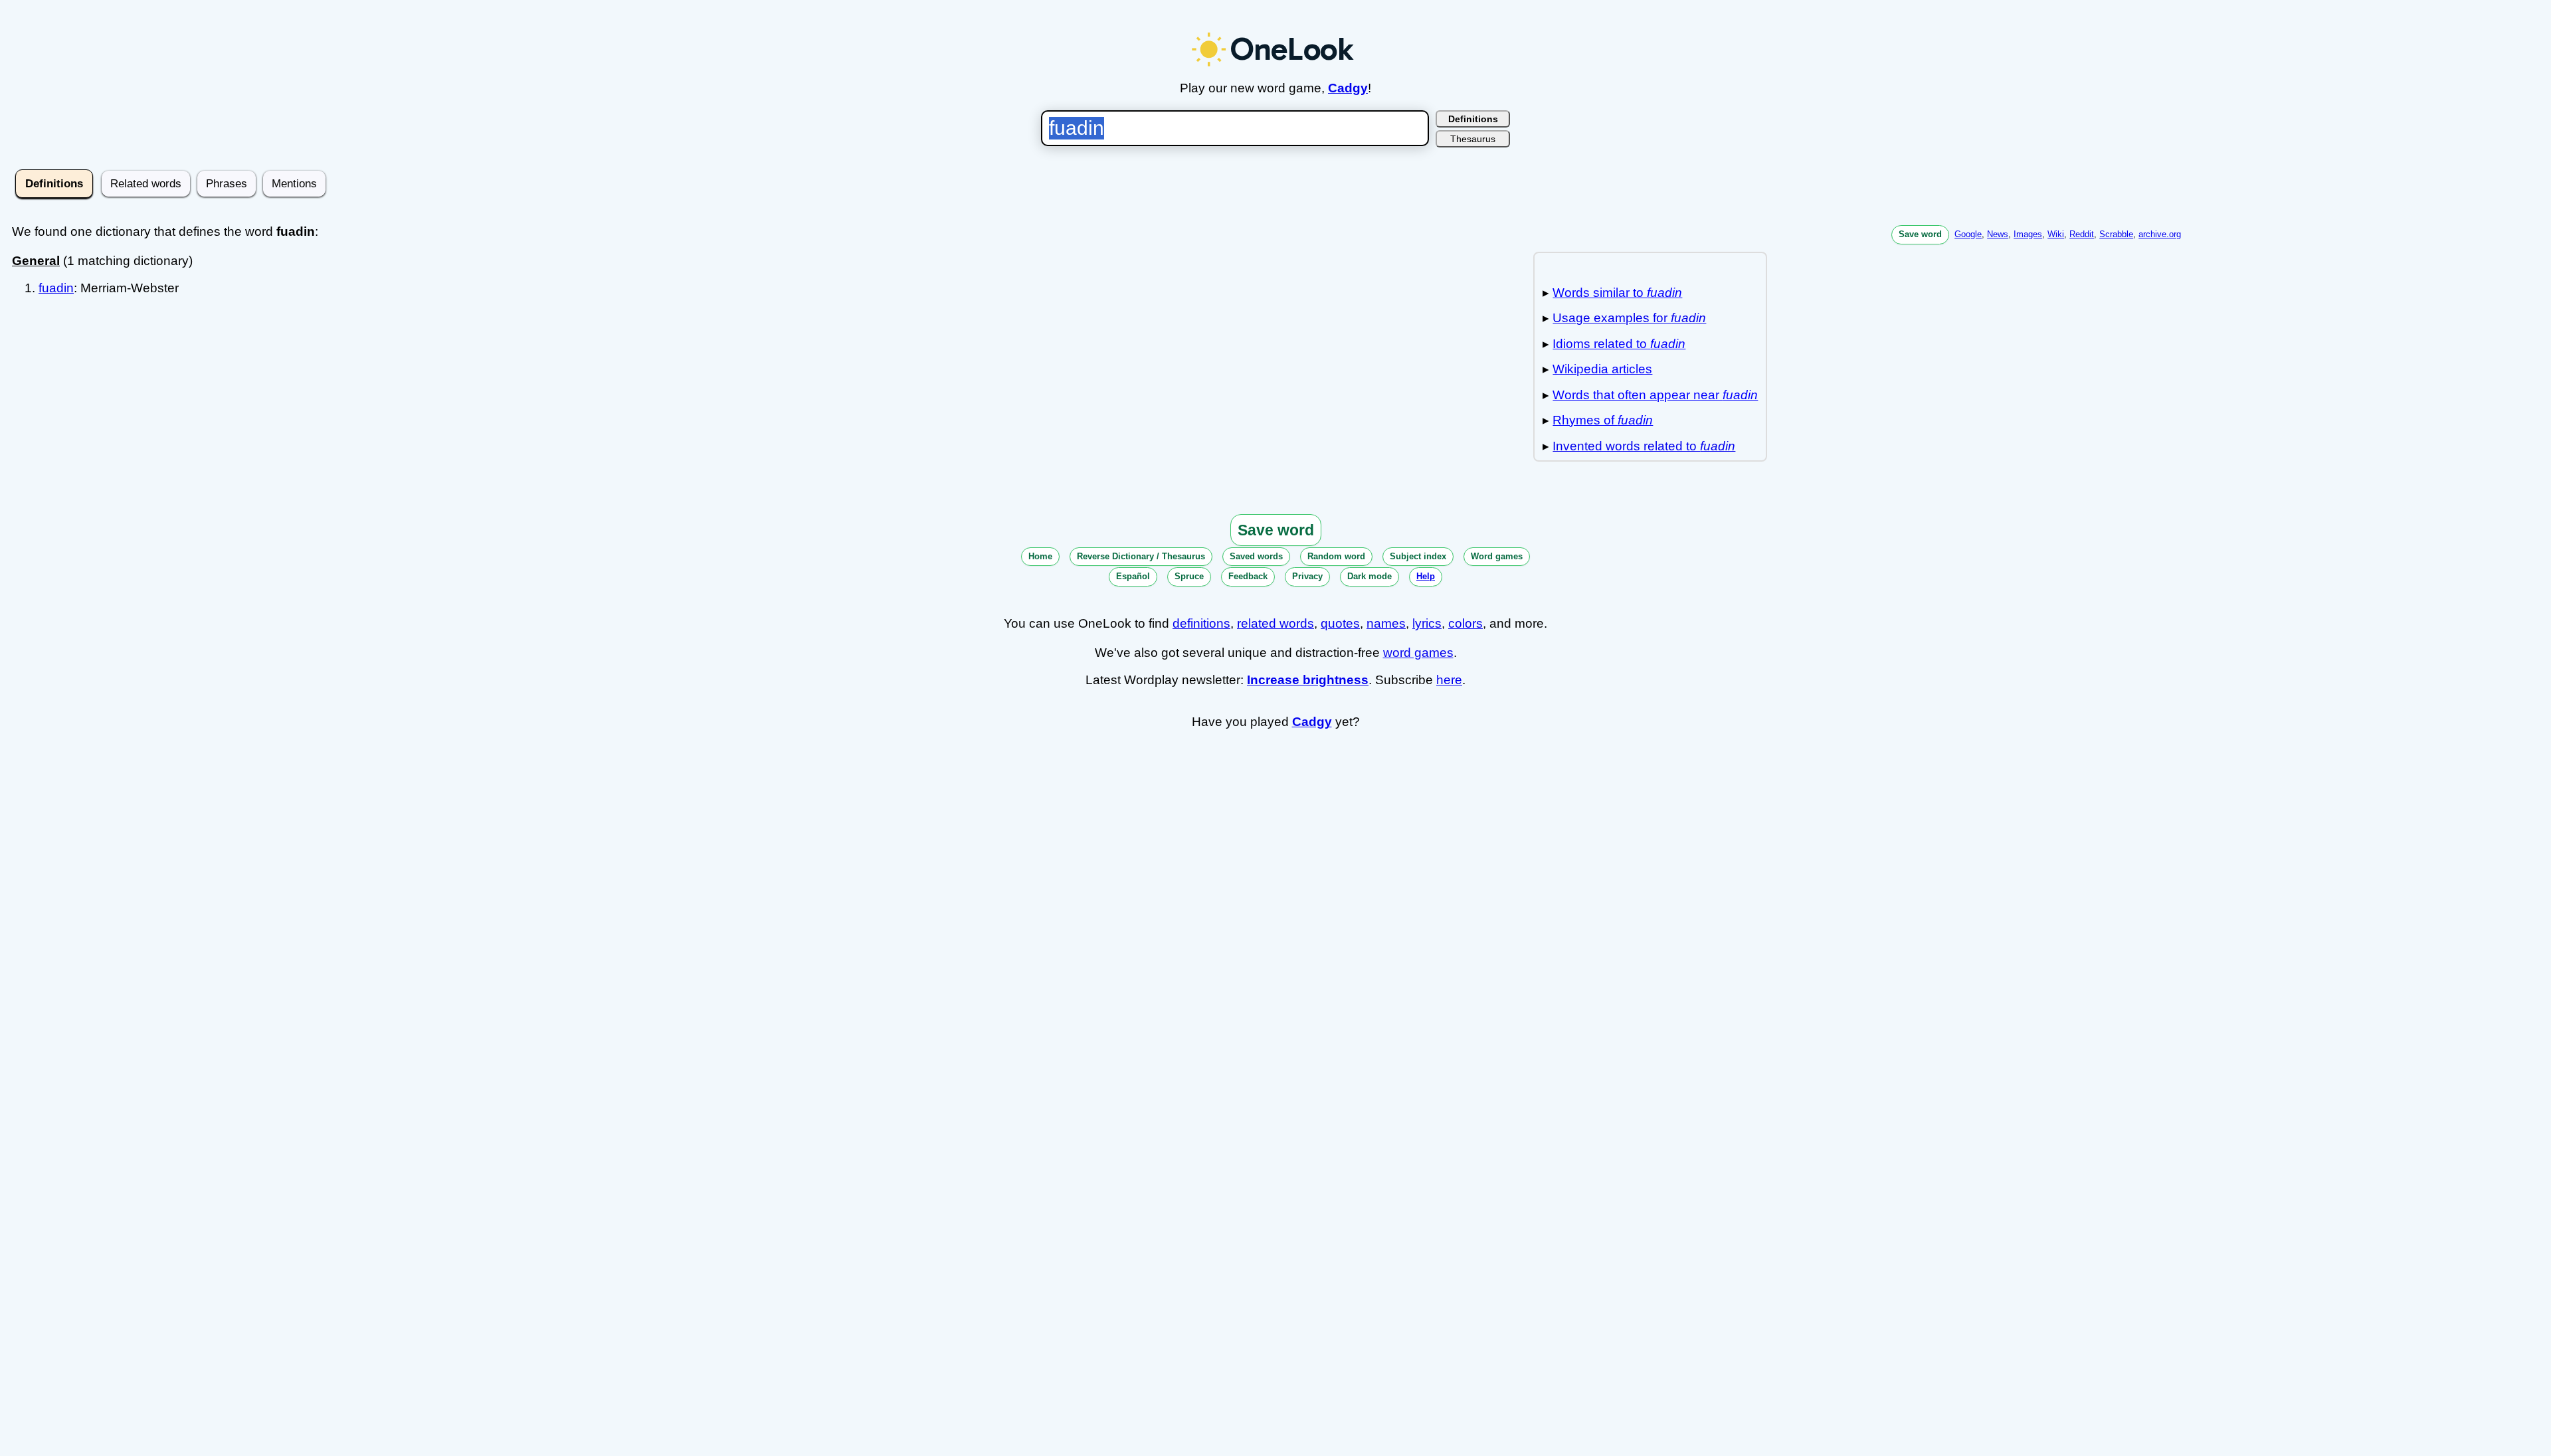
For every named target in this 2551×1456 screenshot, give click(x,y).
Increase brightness (1308, 680)
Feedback (1248, 576)
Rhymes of (1603, 420)
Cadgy (1348, 88)
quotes (1340, 623)
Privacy (1307, 576)
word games (1418, 653)
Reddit (2082, 234)
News (1998, 234)
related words (1275, 623)
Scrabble (2116, 234)
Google (1968, 234)
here (1449, 680)
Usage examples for (1629, 318)
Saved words (1256, 556)
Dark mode (1370, 576)
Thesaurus (1473, 139)
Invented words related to (1644, 446)
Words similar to (1617, 293)
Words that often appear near (1655, 395)
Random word (1336, 556)
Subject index (1418, 556)
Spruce (1189, 576)
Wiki (2056, 234)
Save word (1920, 234)
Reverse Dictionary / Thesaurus (1141, 556)
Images (2028, 234)
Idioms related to (1619, 344)
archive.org (2160, 234)
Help (1426, 576)
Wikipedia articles (1602, 369)
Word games (1497, 556)
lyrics (1427, 623)
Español (1133, 576)
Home (1040, 556)
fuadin (56, 288)
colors (1465, 623)
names (1386, 623)
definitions (1201, 623)
